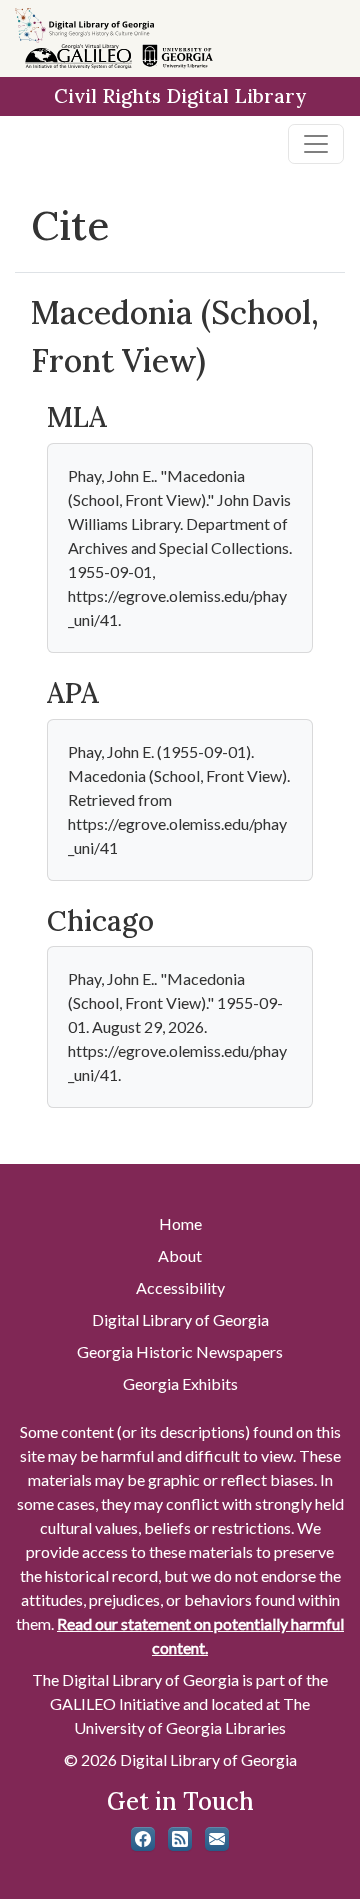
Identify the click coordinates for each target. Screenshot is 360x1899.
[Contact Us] (217, 1839)
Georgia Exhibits (180, 1383)
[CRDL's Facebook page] (143, 1839)
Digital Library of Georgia (180, 1319)
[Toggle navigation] (316, 144)
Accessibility (180, 1287)
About (180, 1255)
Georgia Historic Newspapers (180, 1351)
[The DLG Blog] (180, 1839)
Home (180, 1223)
